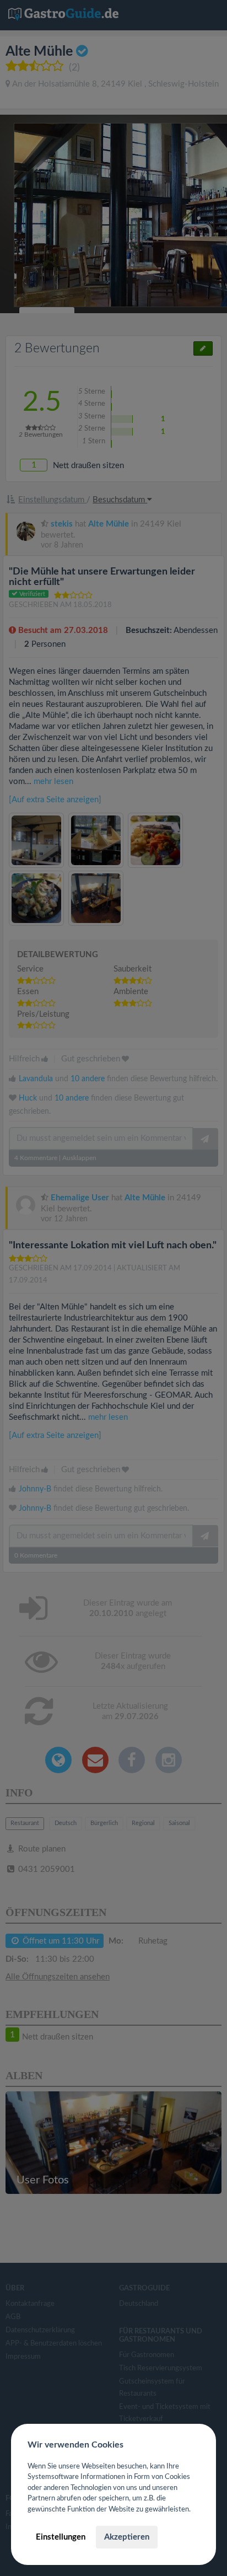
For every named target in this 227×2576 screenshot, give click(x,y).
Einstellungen (61, 2537)
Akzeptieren (127, 2537)
